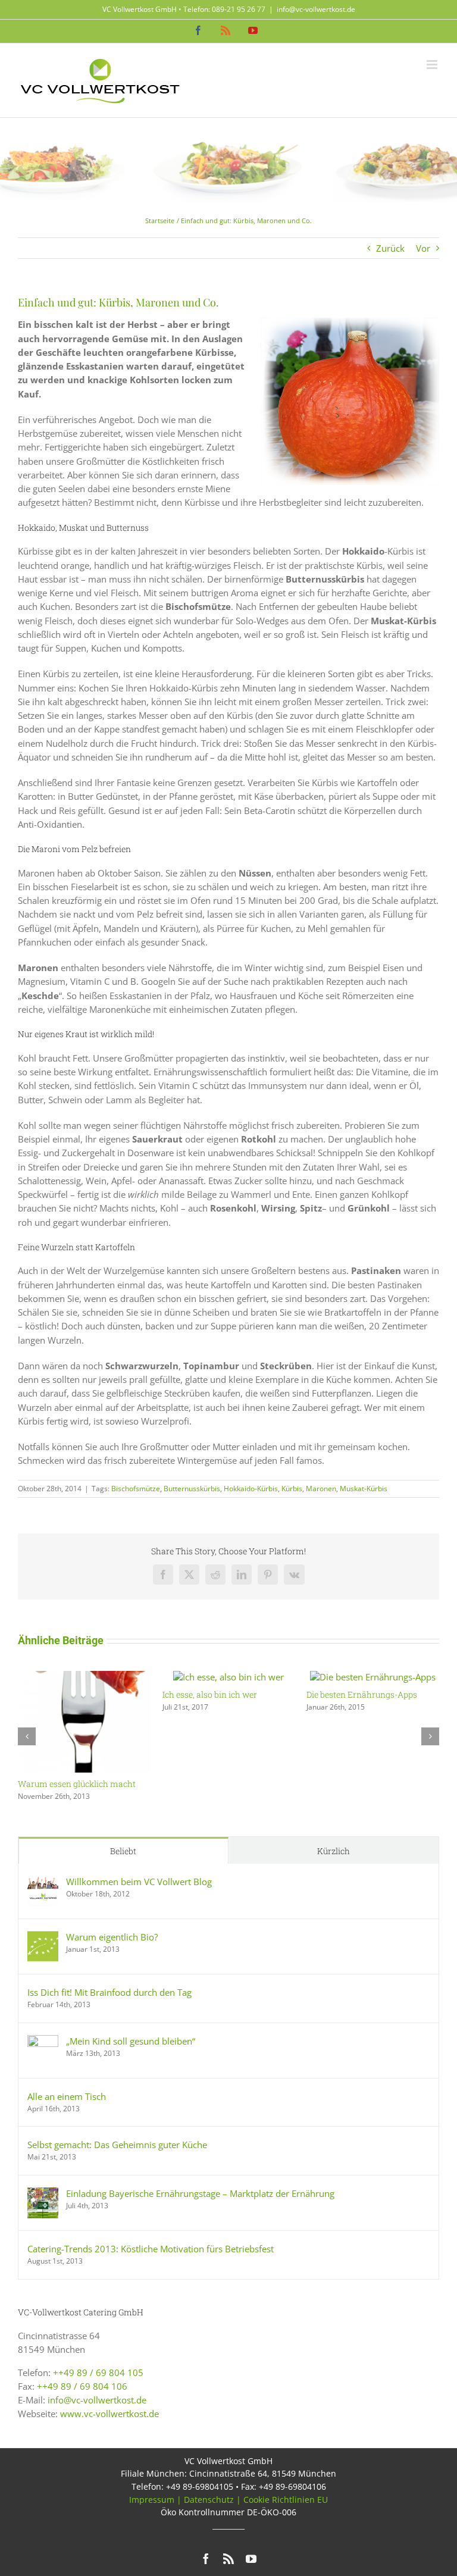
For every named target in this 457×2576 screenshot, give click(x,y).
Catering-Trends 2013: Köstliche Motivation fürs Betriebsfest (151, 2249)
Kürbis (292, 1489)
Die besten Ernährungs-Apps (362, 1694)
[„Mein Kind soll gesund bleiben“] (43, 2042)
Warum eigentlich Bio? (112, 1937)
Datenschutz (209, 2500)
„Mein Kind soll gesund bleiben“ (131, 2041)
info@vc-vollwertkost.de (316, 9)
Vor (423, 248)
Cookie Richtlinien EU (286, 2500)
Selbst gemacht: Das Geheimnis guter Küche (117, 2145)
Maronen (321, 1489)
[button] (27, 1736)
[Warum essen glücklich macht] (84, 1677)
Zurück (390, 248)
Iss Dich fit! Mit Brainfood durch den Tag (109, 1992)
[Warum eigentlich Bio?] (43, 1938)
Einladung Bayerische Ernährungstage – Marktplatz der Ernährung (200, 2193)
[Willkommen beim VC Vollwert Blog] (43, 1882)
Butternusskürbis (192, 1489)
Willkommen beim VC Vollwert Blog (139, 1882)
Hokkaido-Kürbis (251, 1489)
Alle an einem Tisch (67, 2096)
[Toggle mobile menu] (433, 65)
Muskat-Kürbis (364, 1489)
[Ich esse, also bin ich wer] (228, 1677)
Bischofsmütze (136, 1489)
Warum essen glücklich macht (77, 1784)
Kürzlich (334, 1851)
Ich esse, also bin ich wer (210, 1694)
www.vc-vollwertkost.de (109, 2414)
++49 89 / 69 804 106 (82, 2386)
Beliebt (123, 1851)
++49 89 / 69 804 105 (98, 2372)
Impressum (152, 2500)
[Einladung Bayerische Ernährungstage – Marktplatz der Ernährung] (43, 2194)
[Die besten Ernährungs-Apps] (373, 1677)
